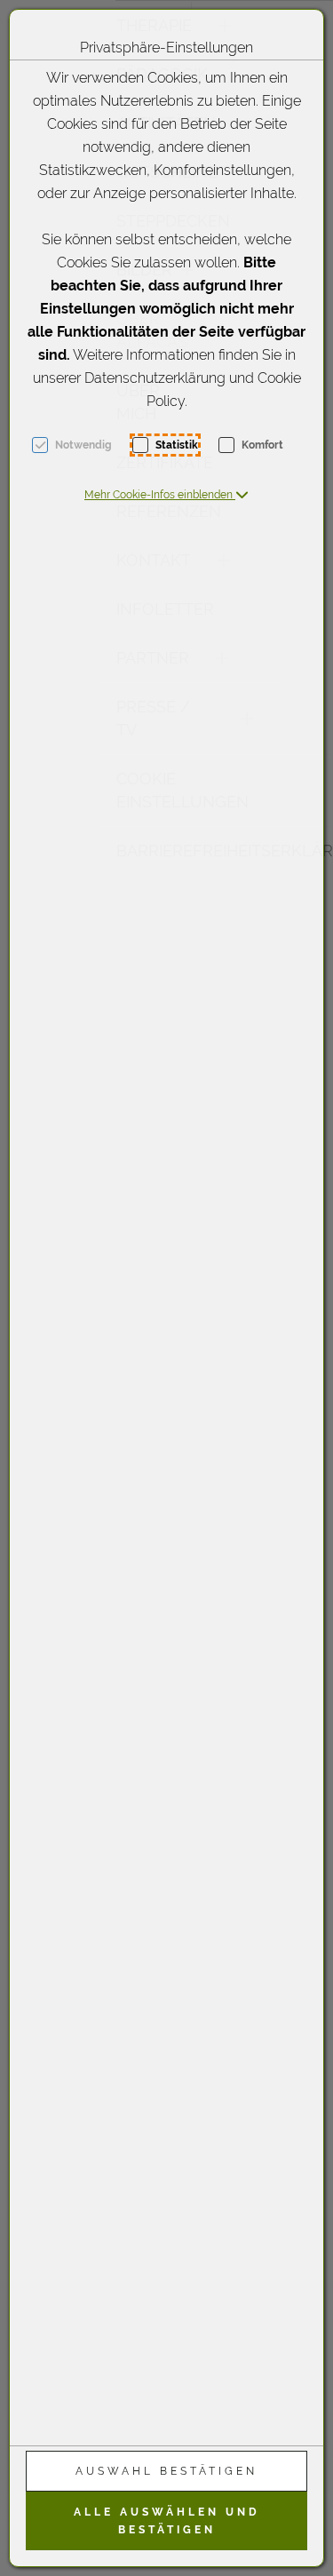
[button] (166, 495)
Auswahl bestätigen (166, 2471)
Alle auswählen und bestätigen (167, 2521)
